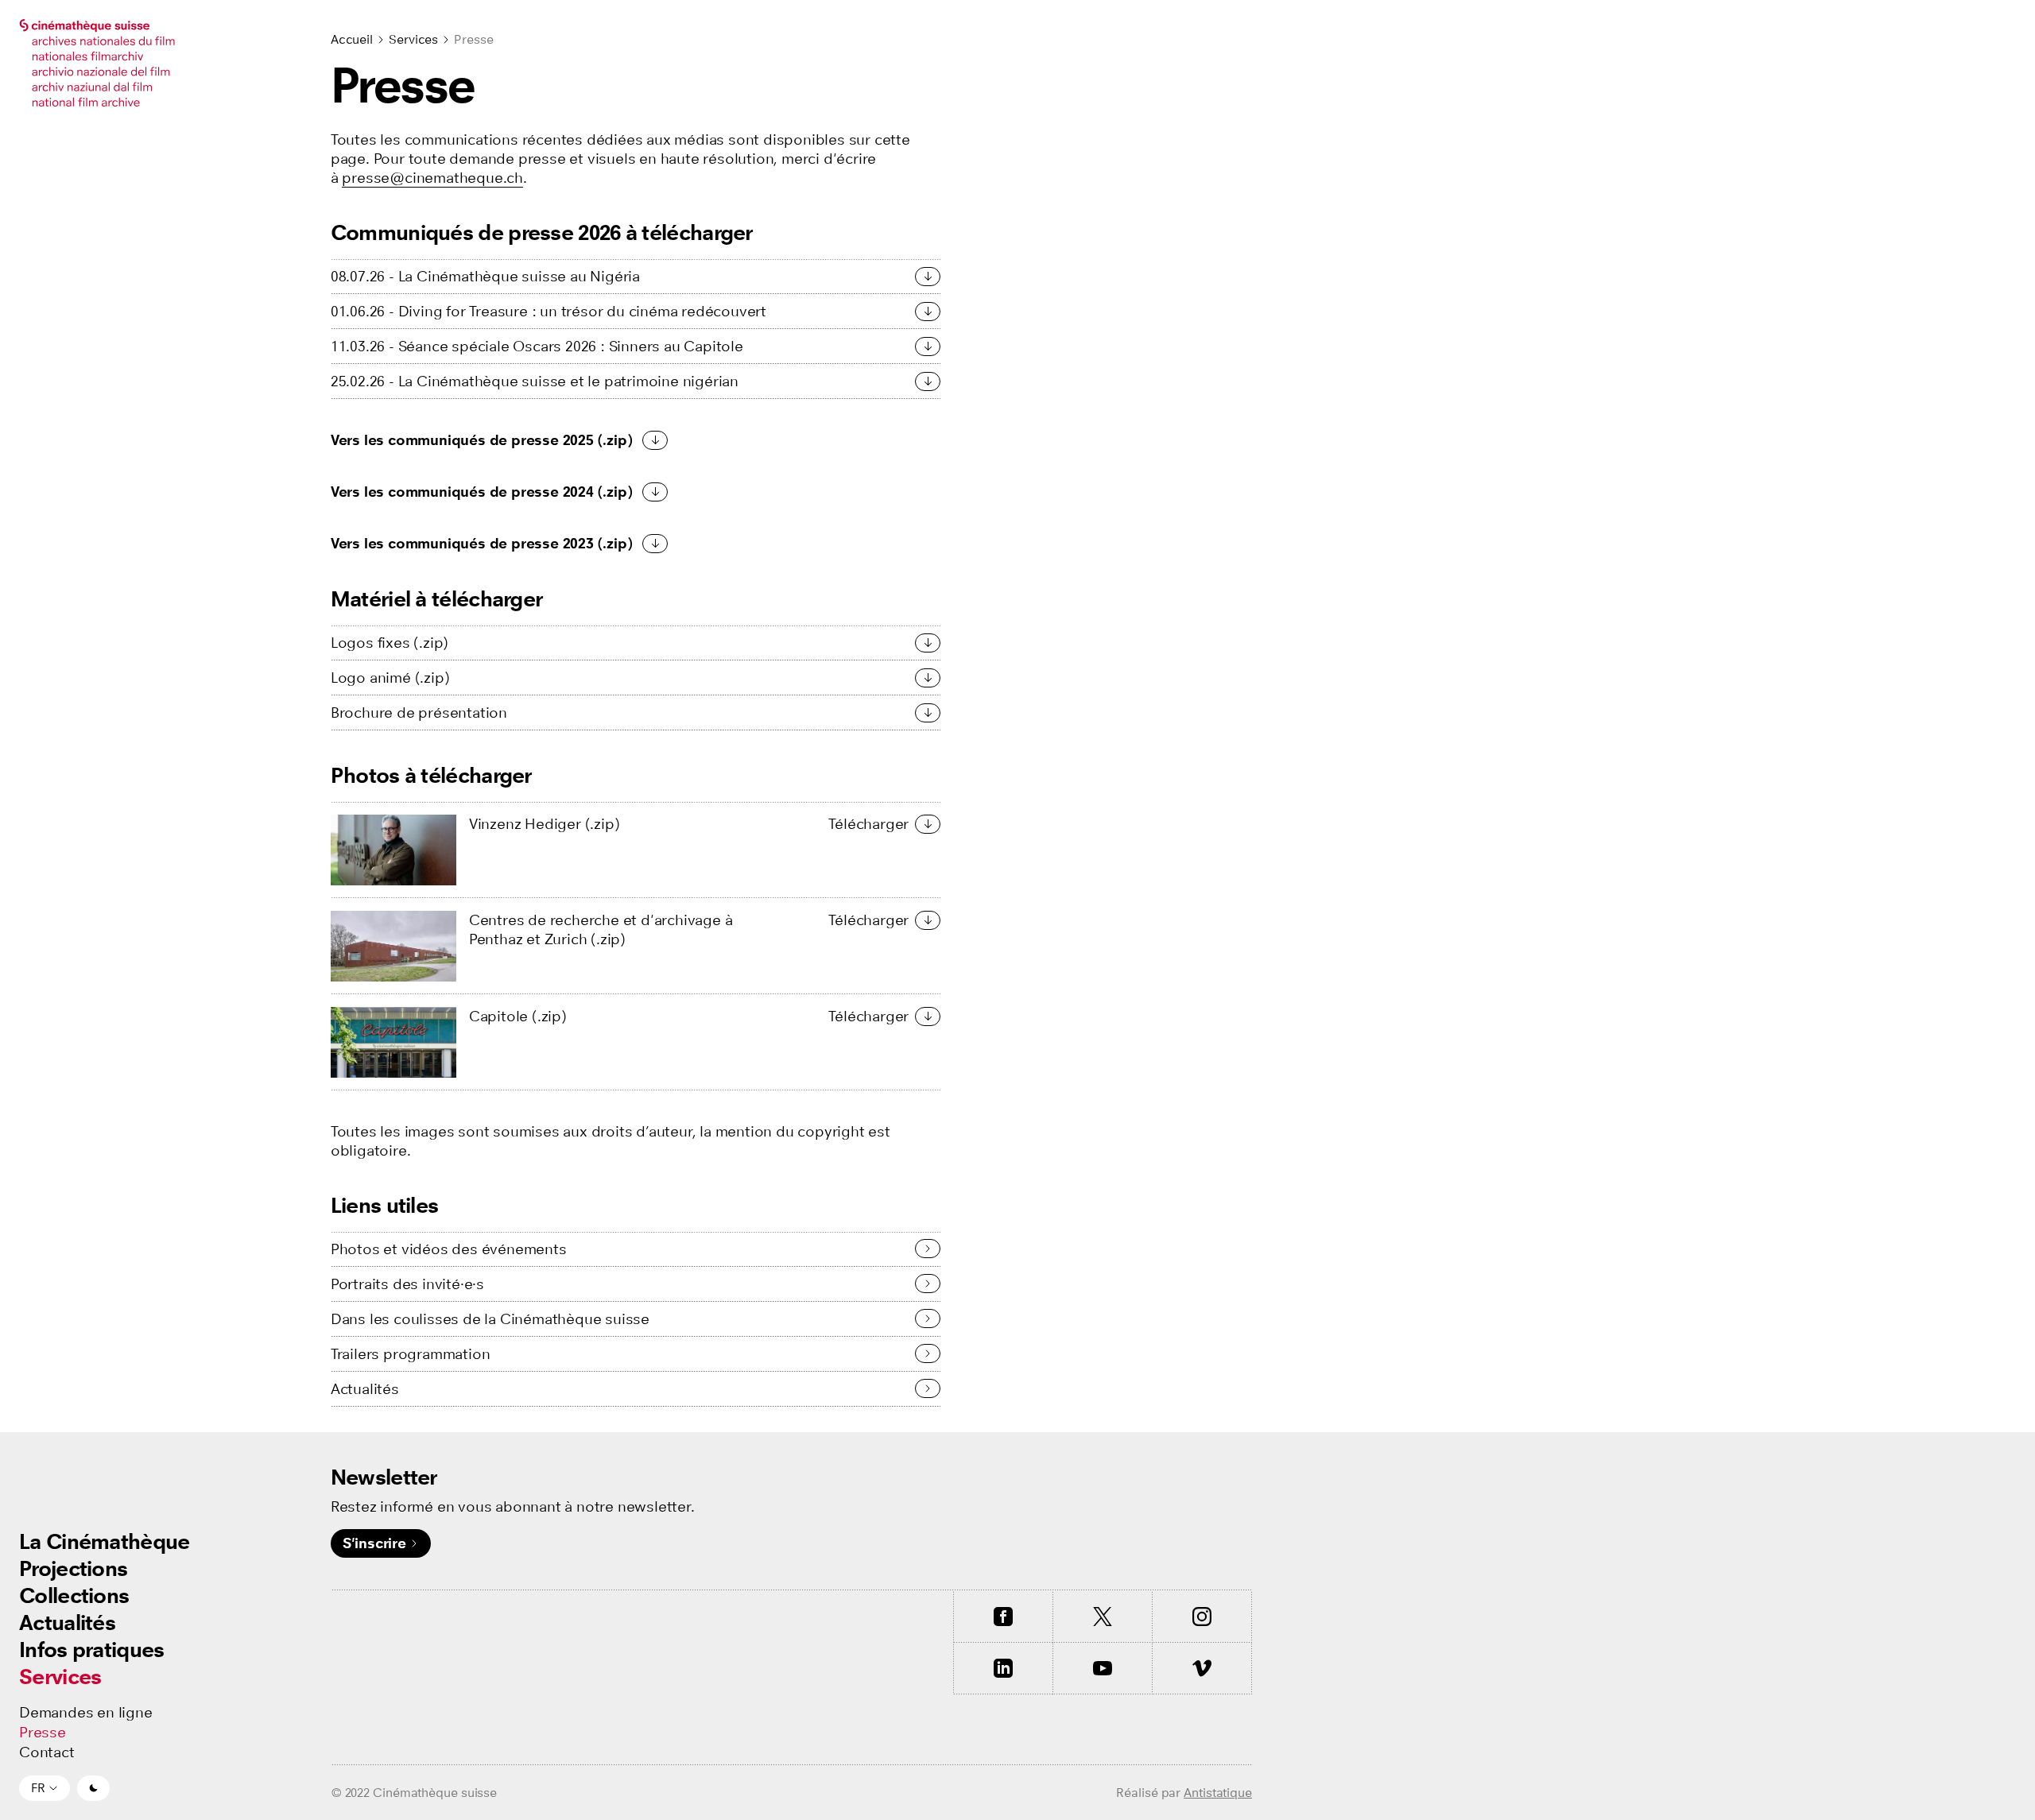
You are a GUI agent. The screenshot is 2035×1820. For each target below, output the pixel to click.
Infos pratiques (92, 1650)
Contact (47, 1752)
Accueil (352, 39)
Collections (74, 1595)
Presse (43, 1733)
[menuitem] (105, 1542)
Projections (73, 1568)
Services (60, 1677)
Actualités (67, 1623)
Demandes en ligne (86, 1713)
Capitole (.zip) (518, 1016)
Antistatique (1218, 1793)
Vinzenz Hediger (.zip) (545, 824)
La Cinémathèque (105, 1541)
